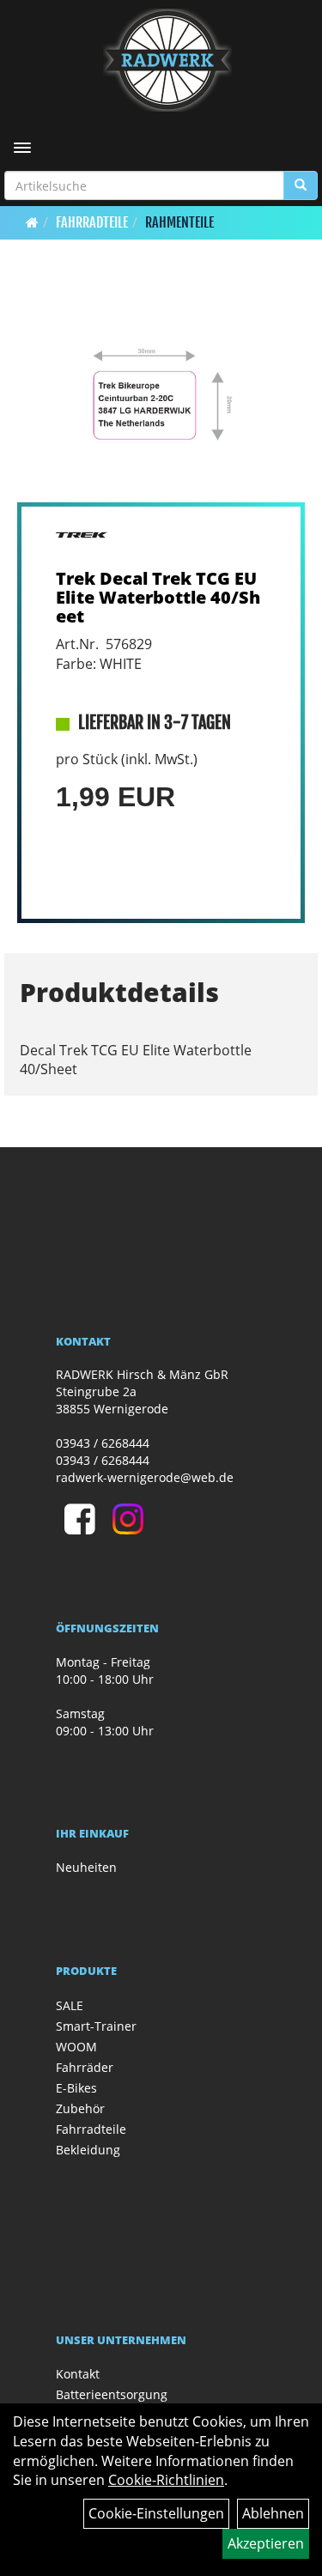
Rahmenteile (179, 222)
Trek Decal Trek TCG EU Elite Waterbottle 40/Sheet (158, 597)
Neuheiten (86, 1867)
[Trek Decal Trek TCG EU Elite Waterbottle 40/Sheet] (161, 395)
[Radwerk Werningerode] (167, 60)
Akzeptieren (266, 2543)
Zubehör (80, 2108)
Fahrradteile (92, 222)
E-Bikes (76, 2088)
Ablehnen (273, 2513)
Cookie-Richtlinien (166, 2480)
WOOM (76, 2047)
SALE (70, 2005)
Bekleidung (88, 2150)
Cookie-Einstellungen (156, 2513)
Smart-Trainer (96, 2026)
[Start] (32, 222)
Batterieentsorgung (112, 2394)
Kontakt (78, 2374)
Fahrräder (85, 2067)
